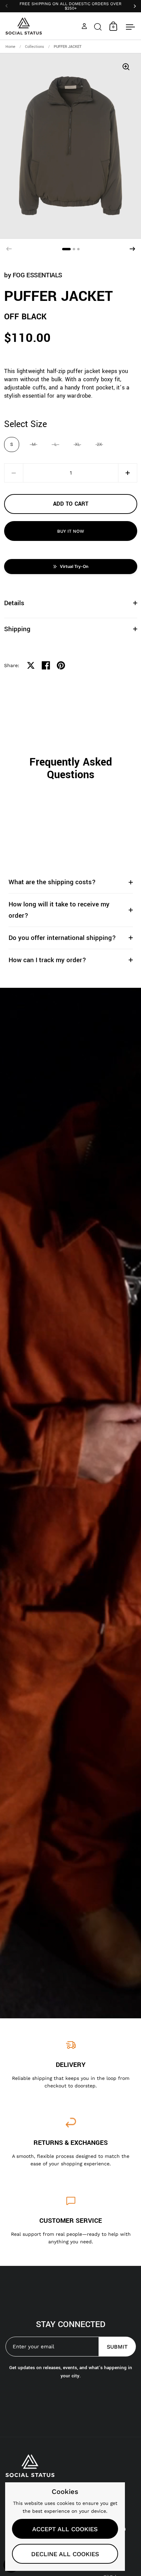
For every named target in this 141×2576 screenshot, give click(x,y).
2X (99, 444)
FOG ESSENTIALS (37, 275)
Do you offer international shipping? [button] (62, 938)
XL (78, 444)
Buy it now (71, 531)
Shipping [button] (17, 629)
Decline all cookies (65, 2554)
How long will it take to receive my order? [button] (59, 910)
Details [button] (14, 603)
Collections (35, 47)
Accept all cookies (65, 2529)
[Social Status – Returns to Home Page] (24, 26)
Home (10, 47)
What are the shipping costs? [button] (52, 882)
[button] (98, 26)
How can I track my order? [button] (47, 960)
